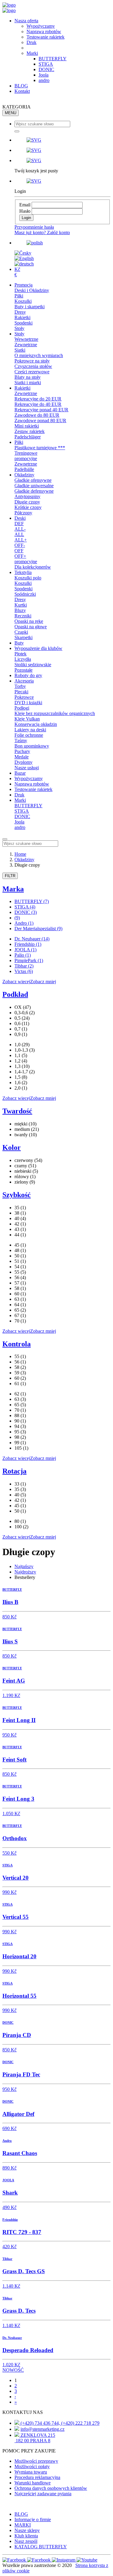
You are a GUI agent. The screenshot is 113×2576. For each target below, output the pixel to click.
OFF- (20, 545)
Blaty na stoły (28, 377)
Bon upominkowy (32, 746)
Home (20, 854)
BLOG (21, 86)
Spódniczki (25, 594)
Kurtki (21, 605)
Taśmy (21, 740)
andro (44, 80)
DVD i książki (28, 703)
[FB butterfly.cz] (39, 2560)
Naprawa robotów (44, 31)
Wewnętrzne (26, 339)
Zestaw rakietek (30, 431)
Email (25, 205)
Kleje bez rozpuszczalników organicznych (55, 713)
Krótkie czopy (28, 507)
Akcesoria (24, 681)
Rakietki (22, 317)
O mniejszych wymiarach (39, 355)
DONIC (46, 69)
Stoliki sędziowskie (33, 665)
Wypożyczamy (41, 26)
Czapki (21, 632)
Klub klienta (26, 2536)
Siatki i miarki (28, 383)
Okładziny (24, 475)
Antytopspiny (27, 496)
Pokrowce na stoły (32, 361)
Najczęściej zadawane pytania (43, 2494)
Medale (22, 757)
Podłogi (22, 708)
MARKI (23, 2525)
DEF (19, 524)
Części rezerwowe (32, 372)
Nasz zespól (26, 2541)
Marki (32, 53)
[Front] (9, 5)
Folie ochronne (29, 735)
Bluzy (20, 610)
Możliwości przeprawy (36, 2461)
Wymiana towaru (31, 2472)
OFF (19, 551)
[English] (24, 258)
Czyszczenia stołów (33, 366)
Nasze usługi (27, 768)
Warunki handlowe (33, 2483)
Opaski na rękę (29, 621)
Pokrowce (24, 697)
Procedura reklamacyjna (37, 2477)
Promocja (24, 285)
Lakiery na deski (30, 730)
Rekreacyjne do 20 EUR (38, 399)
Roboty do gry (28, 675)
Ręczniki (23, 616)
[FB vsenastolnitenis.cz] (15, 2560)
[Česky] (23, 253)
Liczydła (23, 659)
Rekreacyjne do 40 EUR (38, 404)
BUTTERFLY (53, 59)
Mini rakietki (27, 426)
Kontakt (22, 91)
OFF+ (20, 556)
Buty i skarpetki (30, 307)
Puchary (22, 751)
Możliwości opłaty (32, 2466)
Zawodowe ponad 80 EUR (40, 420)
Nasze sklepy (27, 2530)
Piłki (19, 296)
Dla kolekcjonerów (33, 567)
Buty (19, 643)
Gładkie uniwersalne (34, 486)
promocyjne (26, 458)
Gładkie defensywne (34, 491)
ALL (19, 534)
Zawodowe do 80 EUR (37, 415)
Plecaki (21, 692)
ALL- (20, 529)
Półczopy (23, 513)
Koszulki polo (28, 578)
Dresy (20, 312)
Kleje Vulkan (27, 719)
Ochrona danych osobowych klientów (51, 2488)
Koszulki (23, 301)
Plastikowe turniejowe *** (40, 448)
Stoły (19, 328)
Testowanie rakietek (46, 37)
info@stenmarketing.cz (42, 2429)
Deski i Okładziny (32, 290)
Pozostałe (24, 670)
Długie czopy (27, 502)
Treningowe (26, 453)
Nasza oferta (26, 21)
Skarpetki (24, 637)
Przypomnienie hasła (34, 227)
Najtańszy (24, 1566)
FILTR (10, 876)
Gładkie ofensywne (33, 480)
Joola (44, 75)
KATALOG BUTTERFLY (41, 2547)
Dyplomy (24, 762)
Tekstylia (23, 572)
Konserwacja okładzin (36, 724)
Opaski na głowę (31, 627)
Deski (20, 518)
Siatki (20, 350)
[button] (63, 140)
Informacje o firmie (33, 2520)
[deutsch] (24, 264)
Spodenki (24, 323)
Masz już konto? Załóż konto (42, 232)
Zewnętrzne (26, 345)
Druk (31, 42)
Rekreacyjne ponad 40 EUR (41, 410)
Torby (20, 686)
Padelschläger (28, 437)
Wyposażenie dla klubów (38, 648)
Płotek (20, 654)
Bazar (20, 773)
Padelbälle (24, 469)
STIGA (46, 64)
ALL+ (21, 540)
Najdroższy (25, 1572)
